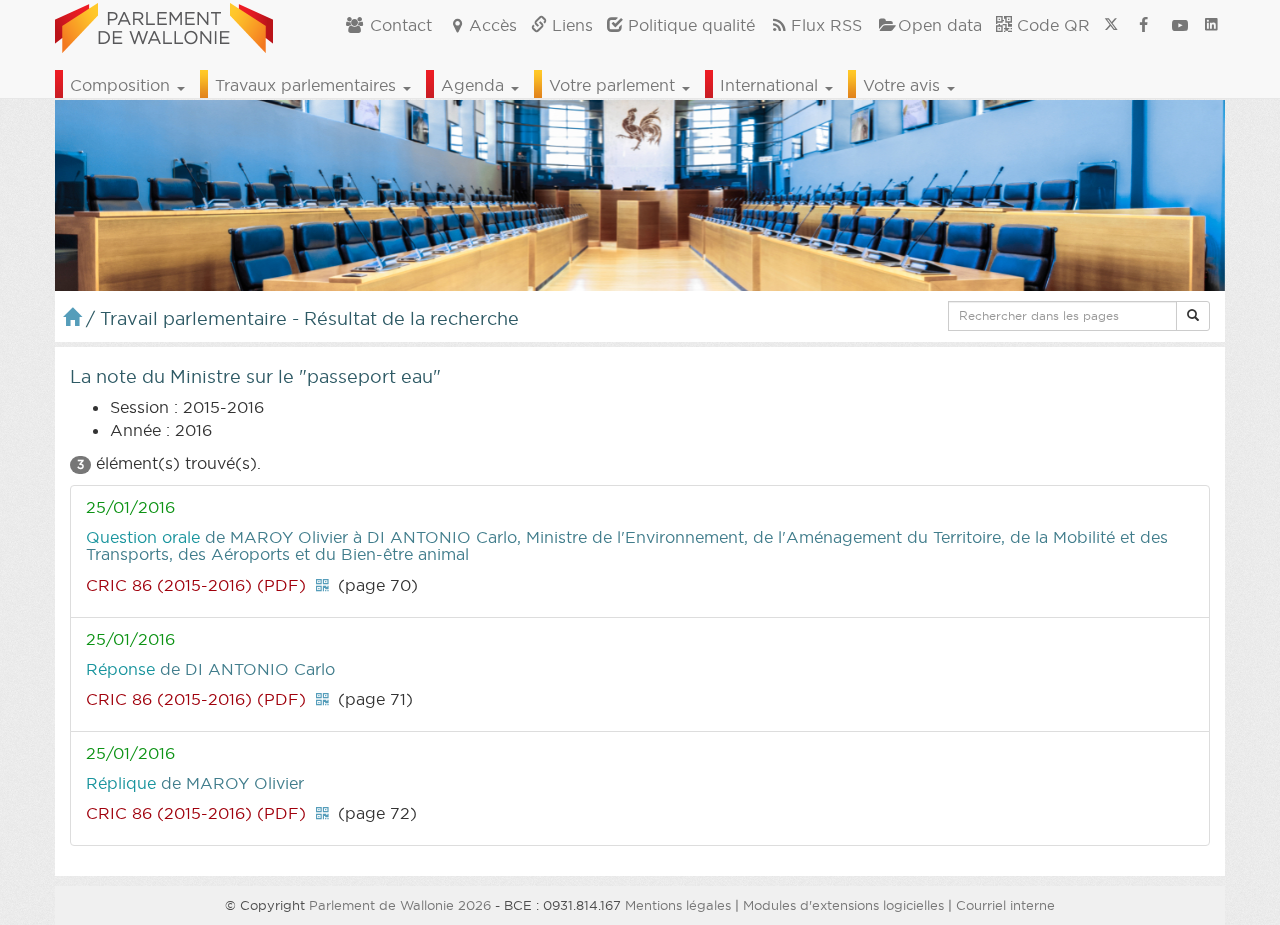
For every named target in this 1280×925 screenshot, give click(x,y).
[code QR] (322, 585)
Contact (398, 25)
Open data (940, 25)
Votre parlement (614, 85)
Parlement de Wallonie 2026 (400, 905)
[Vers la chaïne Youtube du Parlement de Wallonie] (1180, 25)
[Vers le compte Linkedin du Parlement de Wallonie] (1211, 25)
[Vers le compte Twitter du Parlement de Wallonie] (1111, 25)
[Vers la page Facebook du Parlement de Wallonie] (1144, 25)
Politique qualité (689, 25)
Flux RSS (826, 25)
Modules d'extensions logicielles (843, 905)
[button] (1193, 316)
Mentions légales (678, 905)
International (771, 85)
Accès (493, 25)
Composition (122, 85)
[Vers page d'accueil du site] (164, 25)
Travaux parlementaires (308, 85)
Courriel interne (1005, 905)
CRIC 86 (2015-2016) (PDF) (196, 585)
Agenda (475, 85)
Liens (570, 25)
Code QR (1051, 25)
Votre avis (904, 85)
